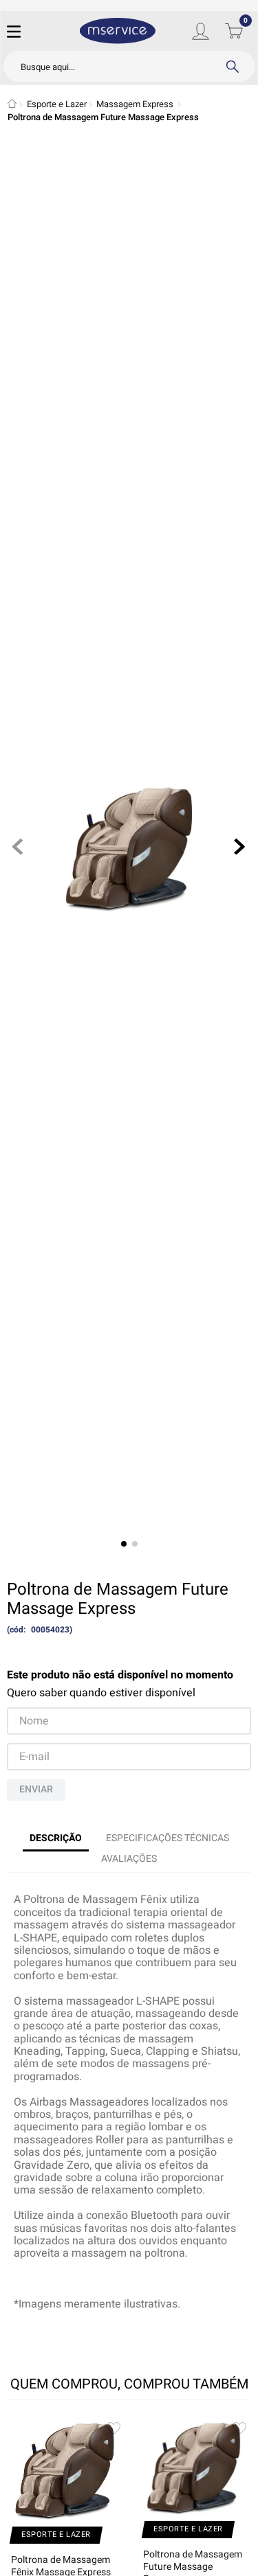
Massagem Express (135, 104)
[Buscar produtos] (232, 66)
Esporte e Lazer (57, 104)
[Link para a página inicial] (12, 104)
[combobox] (129, 66)
